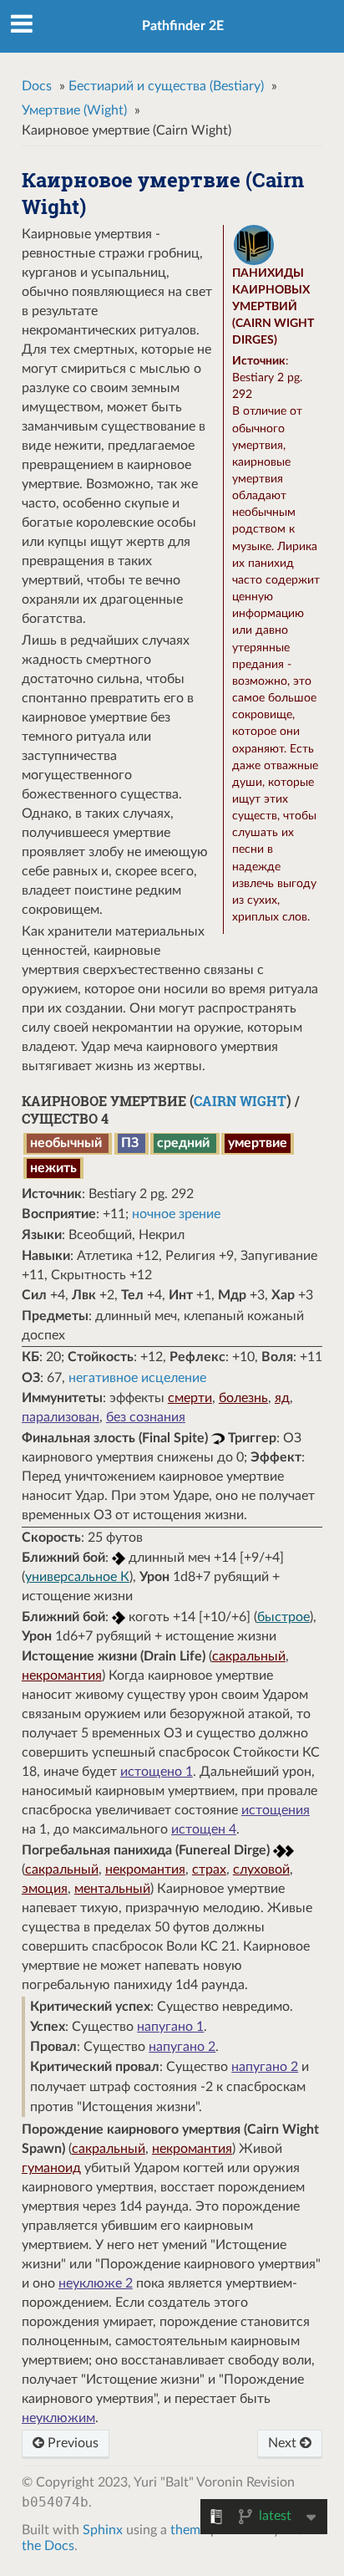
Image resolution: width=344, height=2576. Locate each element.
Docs (37, 86)
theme (189, 2530)
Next (284, 2443)
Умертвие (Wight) (74, 110)
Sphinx (103, 2530)
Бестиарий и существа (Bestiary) (166, 86)
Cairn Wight (240, 1101)
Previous (71, 2443)
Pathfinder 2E (183, 26)
